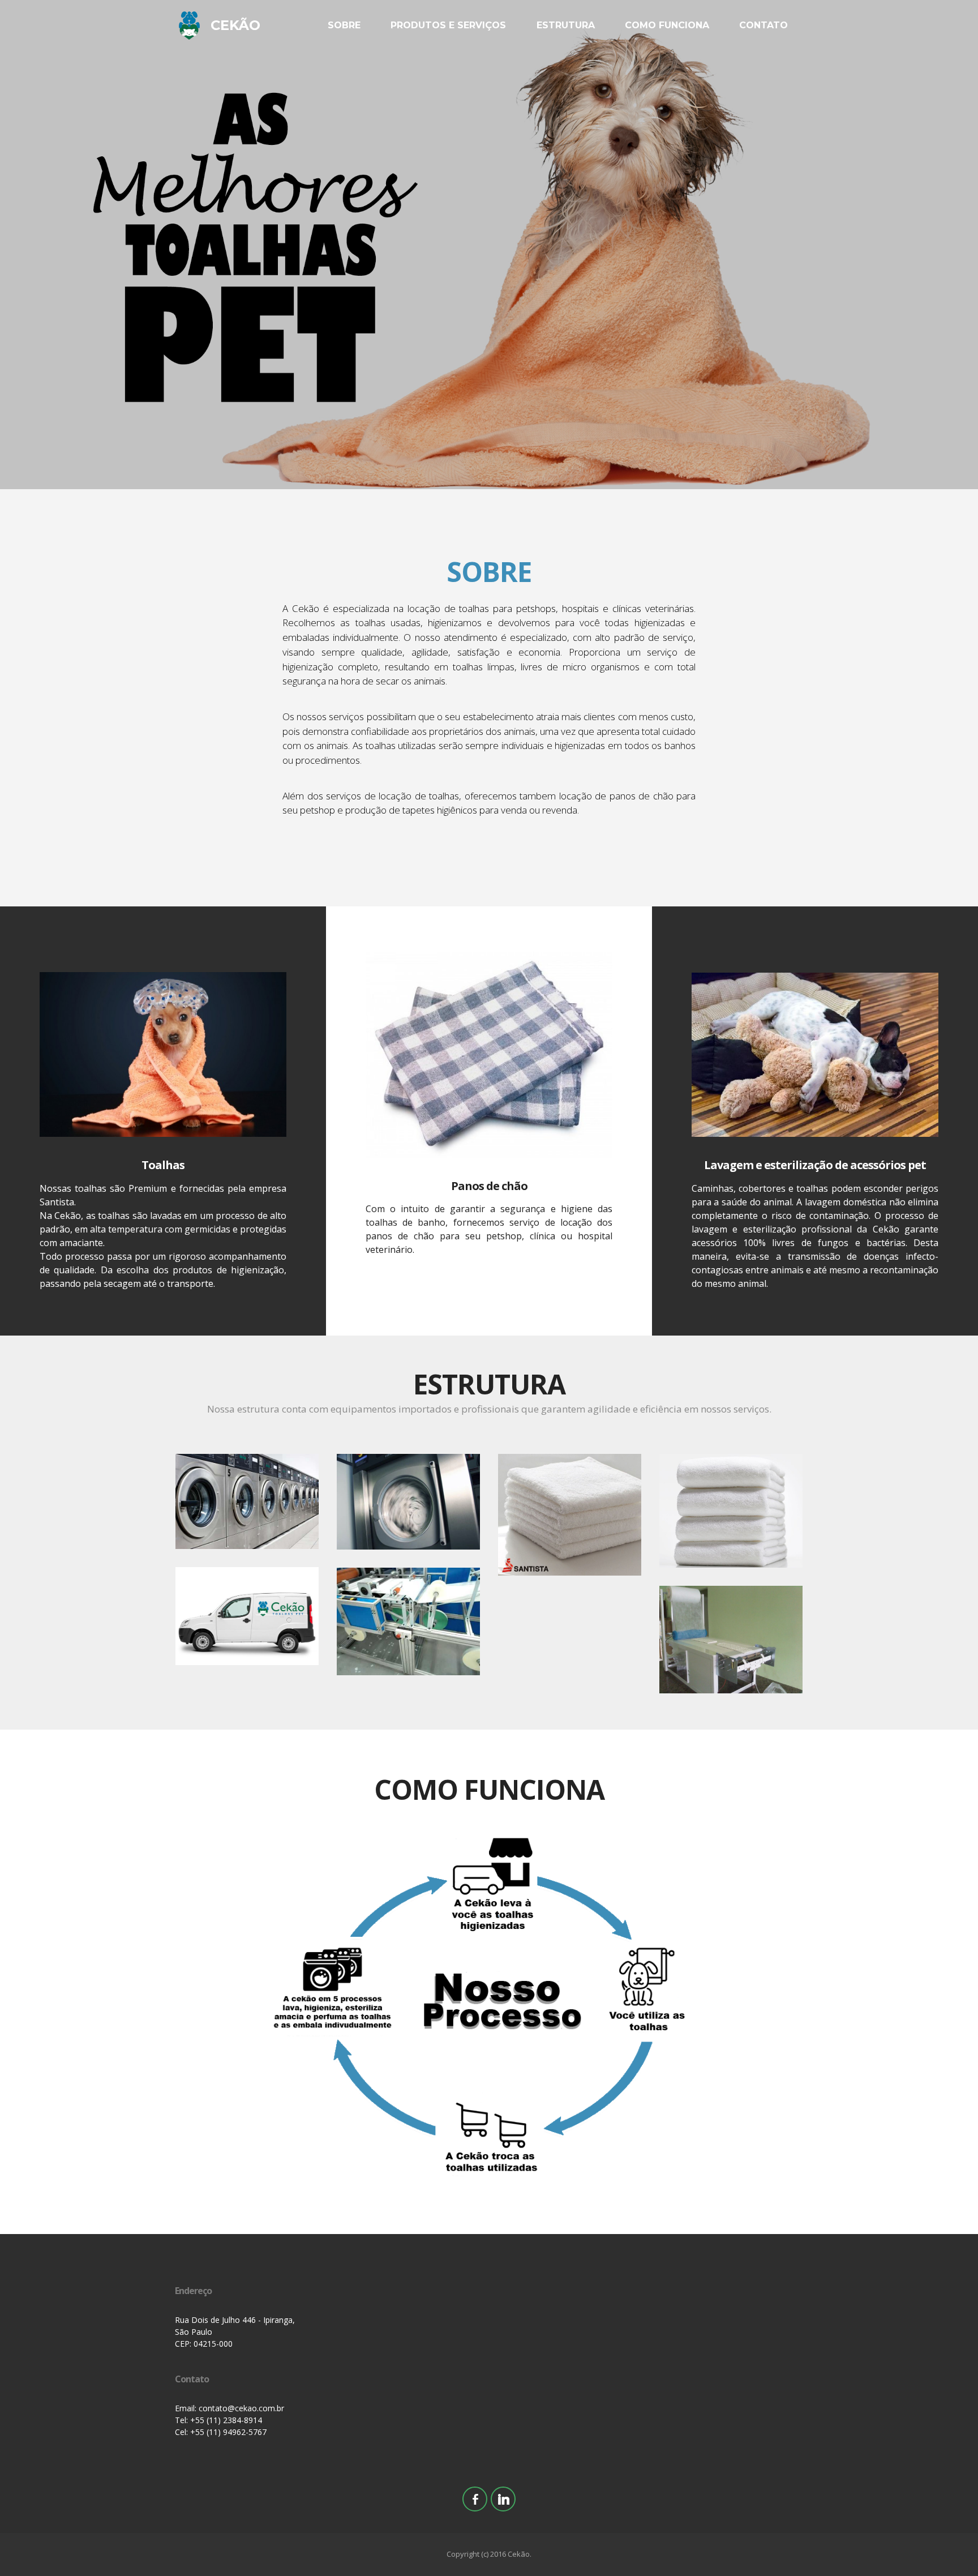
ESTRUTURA (566, 25)
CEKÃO (235, 25)
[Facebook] (475, 2499)
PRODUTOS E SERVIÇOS (448, 25)
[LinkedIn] (503, 2499)
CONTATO (763, 25)
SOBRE (344, 25)
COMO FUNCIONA (667, 25)
